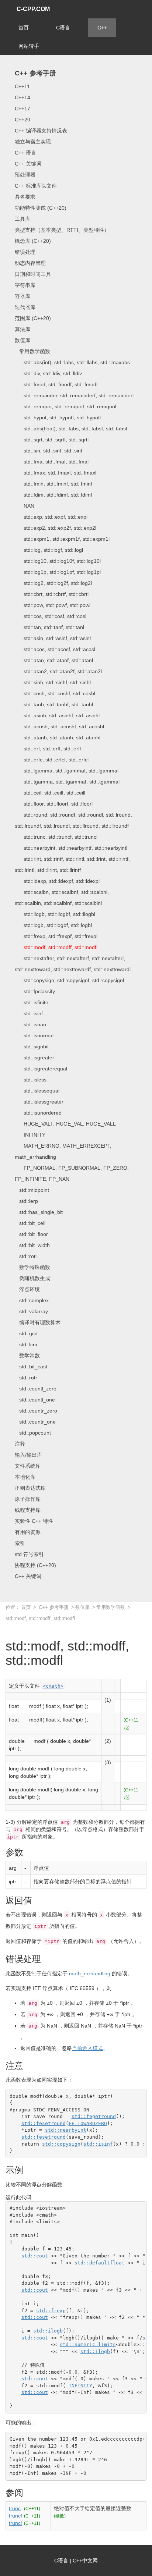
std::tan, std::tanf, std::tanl (49, 627)
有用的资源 (28, 1532)
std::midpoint (32, 1190)
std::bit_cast (31, 1367)
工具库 (23, 219)
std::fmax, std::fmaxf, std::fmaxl (56, 473)
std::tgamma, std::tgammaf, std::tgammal (67, 782)
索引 (20, 1543)
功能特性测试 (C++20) (41, 208)
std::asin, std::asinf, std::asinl (53, 638)
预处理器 (25, 175)
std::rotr (26, 1378)
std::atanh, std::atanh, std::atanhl (58, 738)
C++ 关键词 (28, 164)
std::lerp (26, 1201)
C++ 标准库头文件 (36, 186)
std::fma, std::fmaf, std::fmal (52, 462)
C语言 (63, 28)
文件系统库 (28, 1466)
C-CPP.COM (33, 9)
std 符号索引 (29, 1554)
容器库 (23, 296)
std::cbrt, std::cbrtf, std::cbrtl (52, 594)
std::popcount (33, 1433)
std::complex (32, 1300)
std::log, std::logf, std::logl (49, 550)
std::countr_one (35, 1422)
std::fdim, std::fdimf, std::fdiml (53, 495)
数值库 (23, 340)
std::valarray (31, 1311)
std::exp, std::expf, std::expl (51, 517)
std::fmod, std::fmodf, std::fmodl (56, 384)
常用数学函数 (32, 351)
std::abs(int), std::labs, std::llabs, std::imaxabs (72, 362)
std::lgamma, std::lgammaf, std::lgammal (67, 771)
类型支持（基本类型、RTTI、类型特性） (62, 230)
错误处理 (25, 252)
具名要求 (25, 197)
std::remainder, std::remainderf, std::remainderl (74, 395)
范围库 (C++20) (33, 318)
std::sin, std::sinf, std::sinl (48, 451)
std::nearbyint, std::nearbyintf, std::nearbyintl (71, 848)
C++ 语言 (25, 153)
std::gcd (26, 1333)
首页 (24, 28)
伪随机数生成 (32, 1278)
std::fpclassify (35, 991)
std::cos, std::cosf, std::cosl (51, 616)
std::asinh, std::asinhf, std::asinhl (57, 715)
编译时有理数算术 (38, 1322)
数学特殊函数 (32, 1267)
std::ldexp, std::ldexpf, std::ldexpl (57, 881)
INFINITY (30, 1135)
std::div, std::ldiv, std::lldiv (48, 373)
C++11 (22, 86)
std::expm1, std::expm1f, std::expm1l (62, 539)
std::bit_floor (31, 1234)
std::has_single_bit (39, 1212)
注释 (20, 1444)
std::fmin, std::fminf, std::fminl (53, 484)
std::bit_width (32, 1245)
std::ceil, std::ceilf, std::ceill (50, 793)
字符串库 (25, 285)
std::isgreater (34, 1058)
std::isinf (29, 1013)
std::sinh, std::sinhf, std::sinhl (53, 682)
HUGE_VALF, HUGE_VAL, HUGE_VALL (65, 1124)
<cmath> (53, 1686)
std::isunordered (38, 1113)
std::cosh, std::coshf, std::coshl (55, 693)
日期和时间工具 (33, 274)
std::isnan (30, 1024)
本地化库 (25, 1477)
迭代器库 (25, 307)
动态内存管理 (30, 263)
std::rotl (26, 1256)
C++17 (23, 109)
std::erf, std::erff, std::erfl (48, 749)
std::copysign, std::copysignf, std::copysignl (69, 980)
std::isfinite (32, 1002)
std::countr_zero (36, 1411)
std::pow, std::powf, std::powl (53, 605)
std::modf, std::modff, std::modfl (56, 947)
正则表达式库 (30, 1488)
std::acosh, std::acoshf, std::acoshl (59, 726)
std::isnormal (34, 1035)
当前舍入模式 (87, 2048)
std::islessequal (37, 1091)
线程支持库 (28, 1510)
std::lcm (26, 1344)
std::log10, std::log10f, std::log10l (58, 561)
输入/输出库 (28, 1455)
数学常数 (27, 1355)
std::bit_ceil (30, 1223)
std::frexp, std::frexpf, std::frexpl (56, 936)
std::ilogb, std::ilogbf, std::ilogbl (55, 914)
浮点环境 (27, 1289)
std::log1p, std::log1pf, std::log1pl (58, 572)
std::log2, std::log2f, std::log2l (53, 583)
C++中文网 (85, 2561)
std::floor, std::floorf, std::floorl (54, 804)
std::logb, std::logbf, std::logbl (53, 925)
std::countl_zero (36, 1389)
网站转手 (29, 46)
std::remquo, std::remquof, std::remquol (65, 406)
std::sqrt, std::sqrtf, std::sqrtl (52, 440)
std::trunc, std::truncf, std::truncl (56, 837)
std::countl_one (35, 1400)
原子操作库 (28, 1499)
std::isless (31, 1080)
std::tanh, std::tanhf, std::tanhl (54, 704)
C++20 (23, 120)
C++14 (23, 97)
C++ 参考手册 (35, 73)
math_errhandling (90, 1973)
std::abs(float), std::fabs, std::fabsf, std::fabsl (71, 429)
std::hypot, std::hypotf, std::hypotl (58, 418)
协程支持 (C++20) (35, 1565)
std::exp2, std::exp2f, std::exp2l (56, 528)
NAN (25, 506)
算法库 (23, 329)
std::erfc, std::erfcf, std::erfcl (52, 760)
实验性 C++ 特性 (34, 1521)
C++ (102, 28)
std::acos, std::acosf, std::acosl (55, 649)
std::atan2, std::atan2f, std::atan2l (58, 671)
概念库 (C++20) (33, 241)
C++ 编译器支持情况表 (41, 131)
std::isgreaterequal (41, 1069)
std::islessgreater (39, 1102)
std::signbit (32, 1047)
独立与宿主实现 (33, 142)
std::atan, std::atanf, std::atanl (54, 660)
